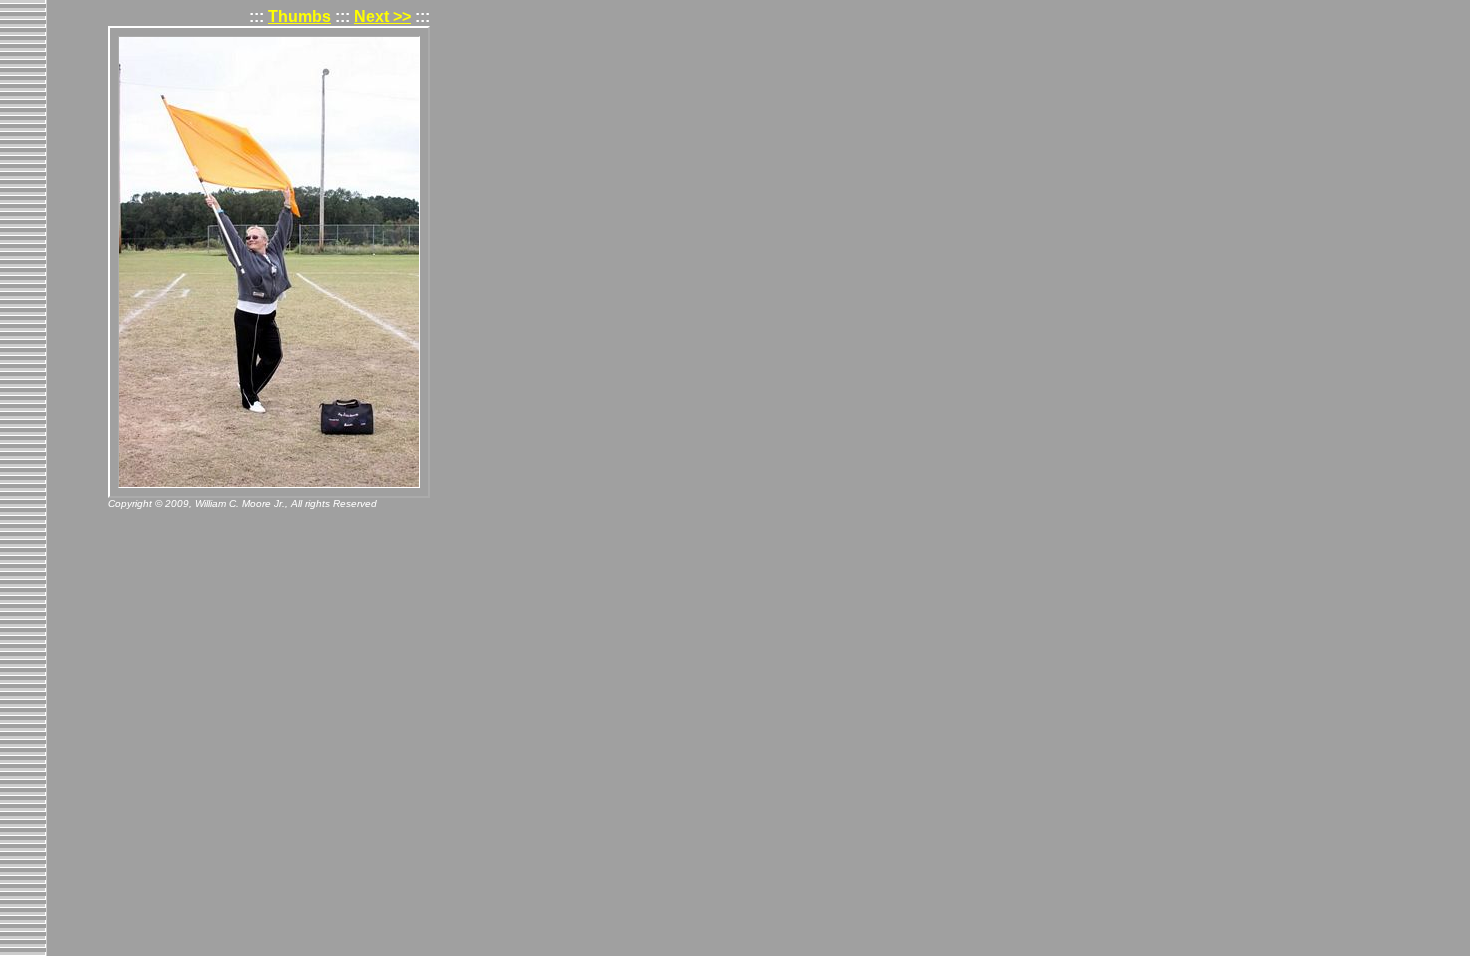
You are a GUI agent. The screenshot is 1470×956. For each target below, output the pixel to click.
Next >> (382, 16)
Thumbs (299, 16)
